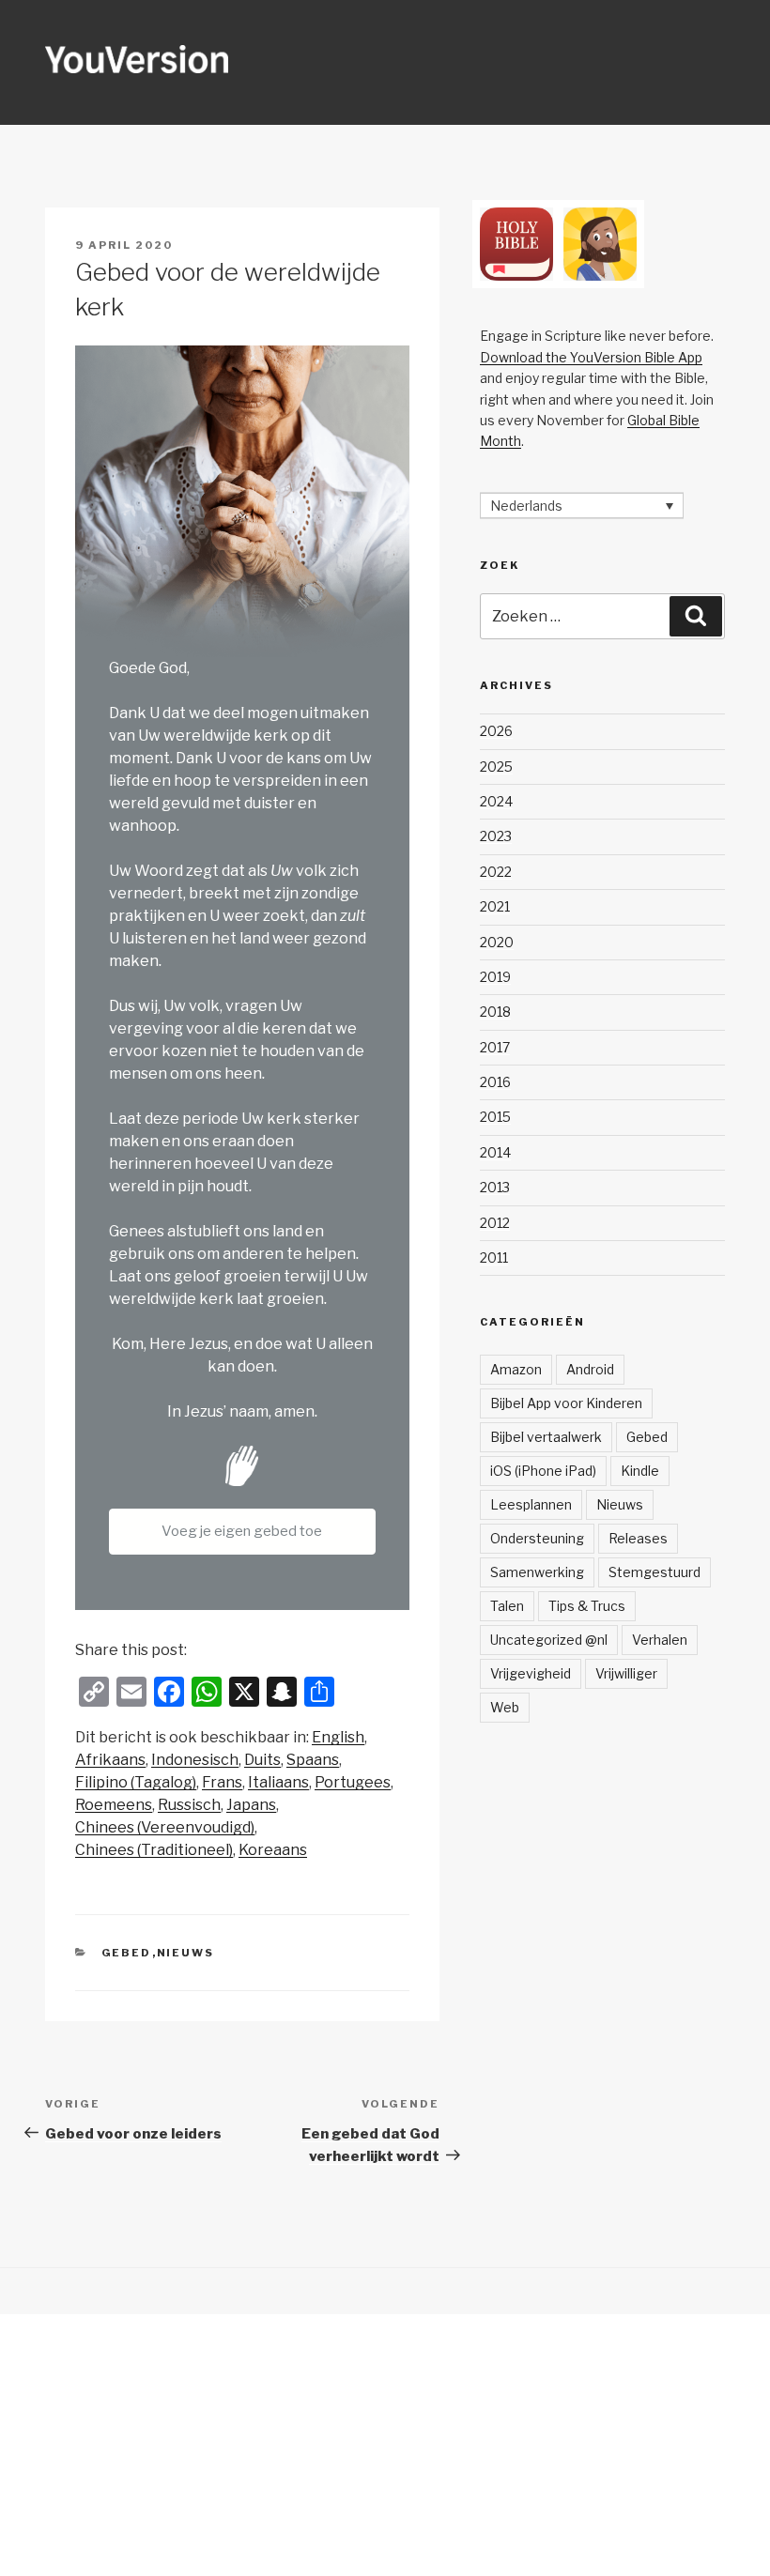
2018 (495, 1012)
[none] (582, 506)
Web (505, 1707)
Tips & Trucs (587, 1606)
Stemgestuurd (654, 1572)
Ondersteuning (537, 1538)
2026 (496, 731)
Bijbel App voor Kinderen (566, 1403)
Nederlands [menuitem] (526, 506)
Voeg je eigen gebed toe (242, 1531)
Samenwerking (537, 1572)
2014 (495, 1152)
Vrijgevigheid (531, 1673)
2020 (497, 942)
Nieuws (186, 1953)
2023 (496, 836)
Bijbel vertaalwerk (546, 1437)
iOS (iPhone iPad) (543, 1471)
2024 (496, 801)
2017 (495, 1047)
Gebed (127, 1953)
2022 (496, 872)
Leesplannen (531, 1504)
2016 (495, 1082)
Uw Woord (146, 871)
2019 (495, 977)
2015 (495, 1117)
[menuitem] (338, 1738)
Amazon (516, 1369)
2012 (495, 1223)
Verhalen (660, 1640)
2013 (495, 1187)
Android (590, 1369)
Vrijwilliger (626, 1673)
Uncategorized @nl (549, 1640)
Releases (638, 1538)
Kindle (640, 1471)
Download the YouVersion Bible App (591, 357)
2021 (495, 906)
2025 (496, 767)
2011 (494, 1257)
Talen (507, 1606)
